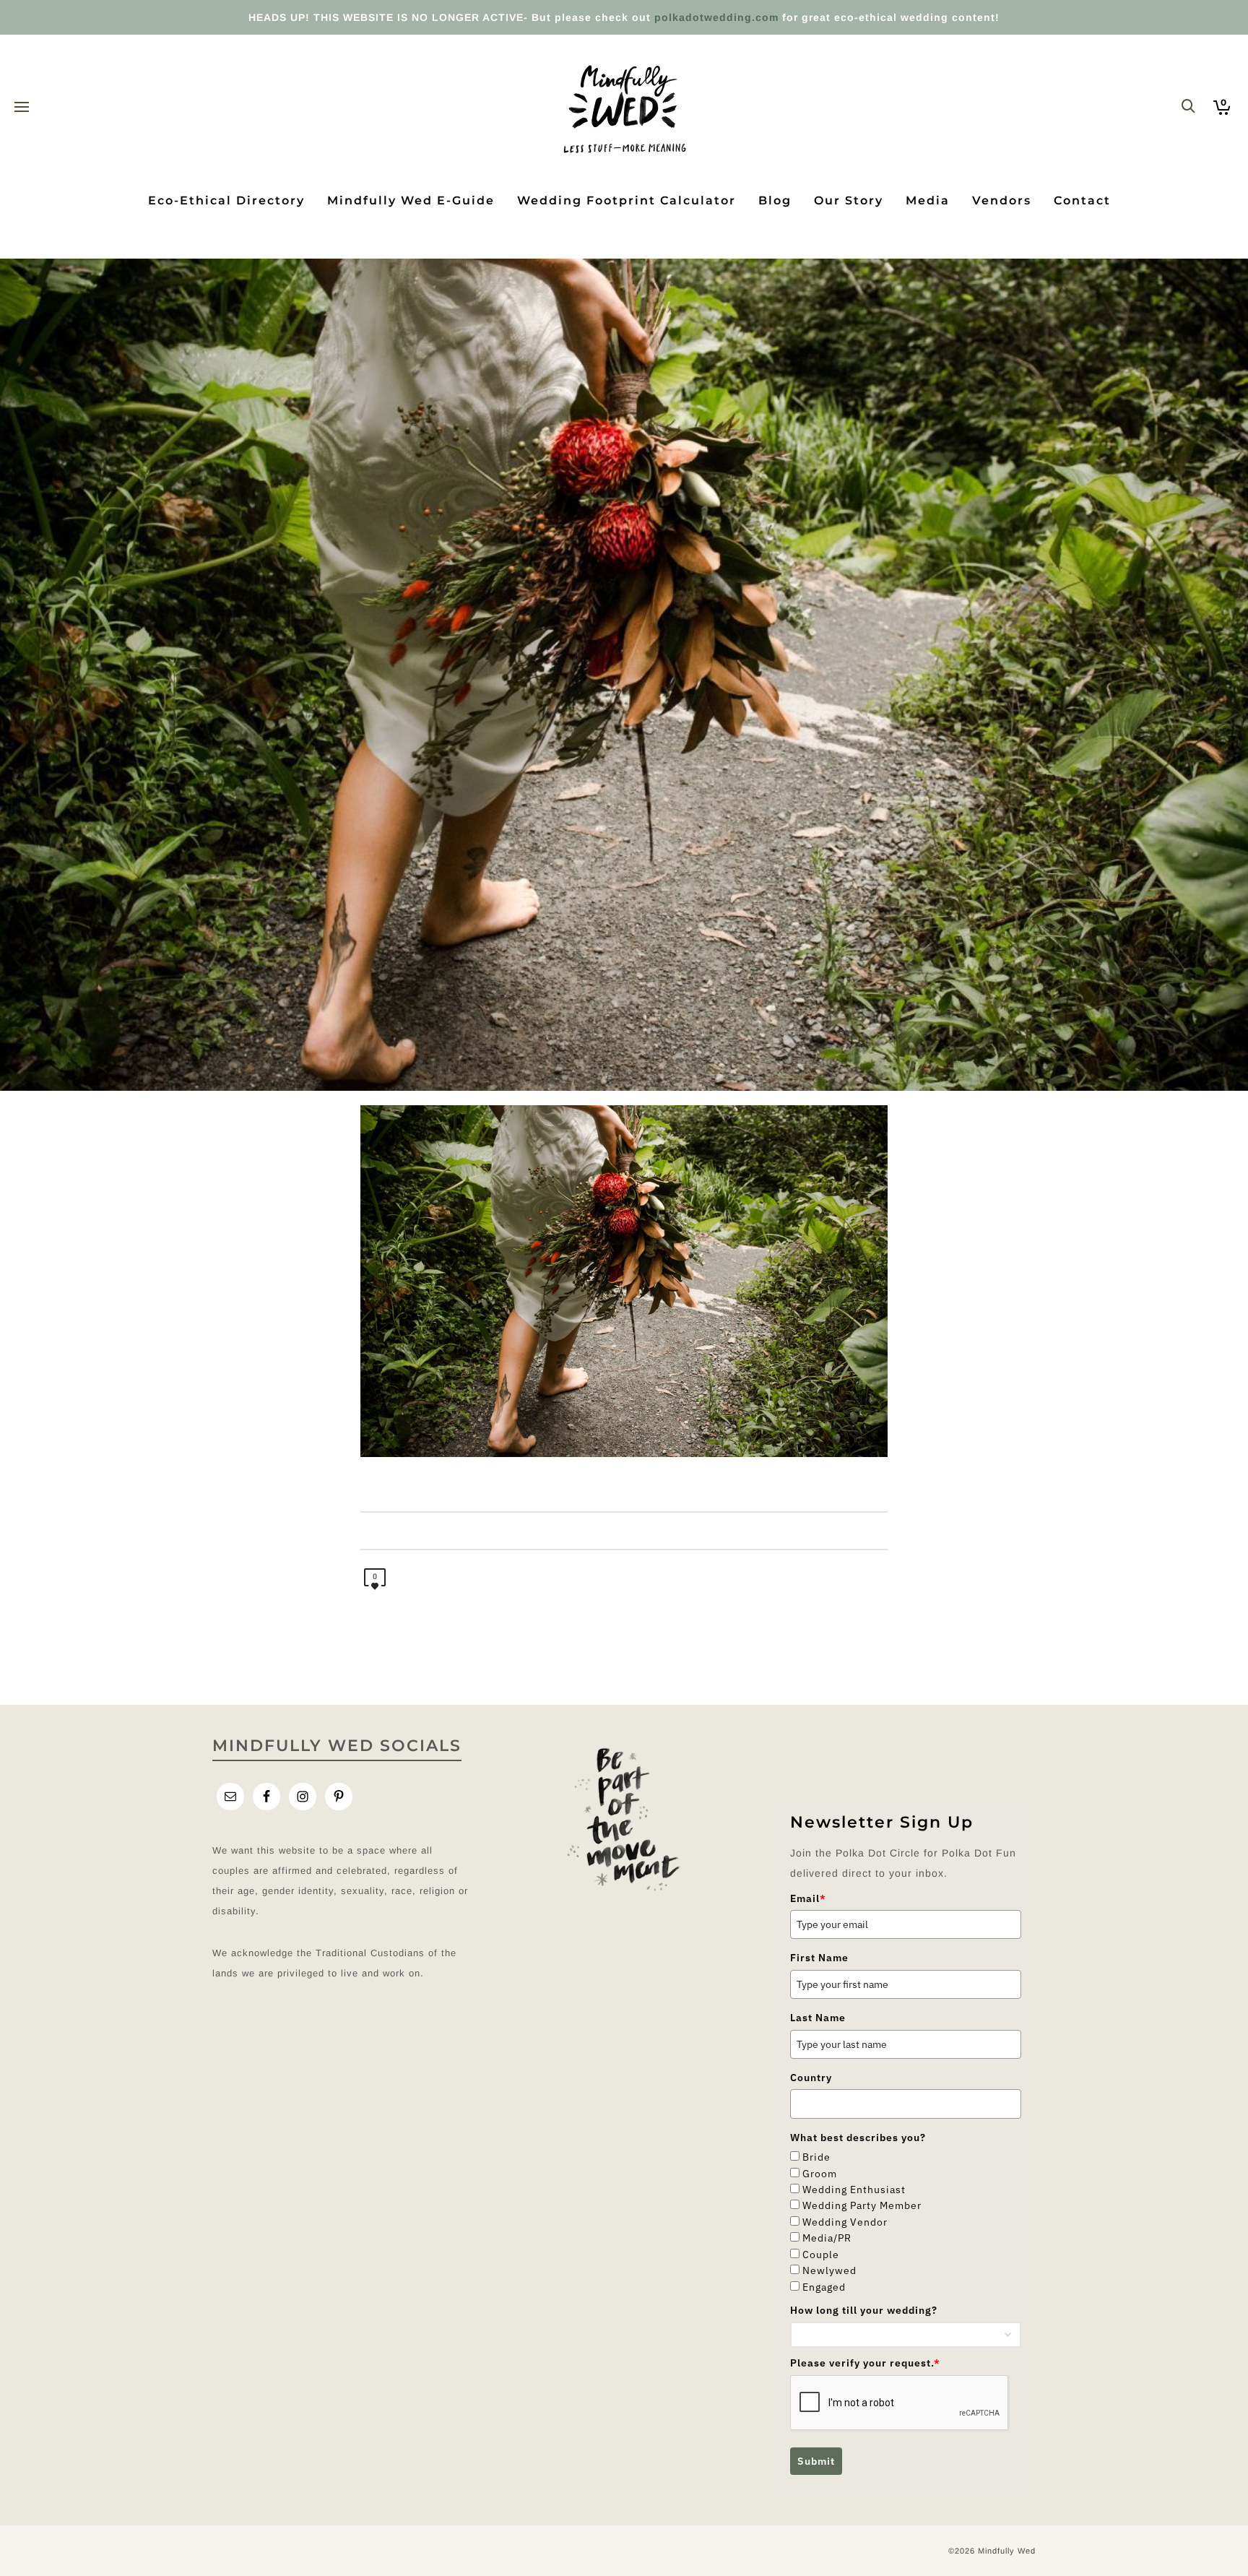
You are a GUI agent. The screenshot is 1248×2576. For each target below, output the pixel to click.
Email (808, 1898)
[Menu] (22, 108)
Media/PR (827, 2238)
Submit (816, 2461)
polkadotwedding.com (716, 17)
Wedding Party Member (862, 2205)
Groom (820, 2174)
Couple (821, 2255)
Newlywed (829, 2270)
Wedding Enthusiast (854, 2190)
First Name (819, 1958)
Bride (816, 2157)
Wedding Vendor (845, 2222)
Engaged (824, 2287)
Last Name (818, 2018)
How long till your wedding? (864, 2310)
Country (811, 2078)
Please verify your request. (865, 2363)
